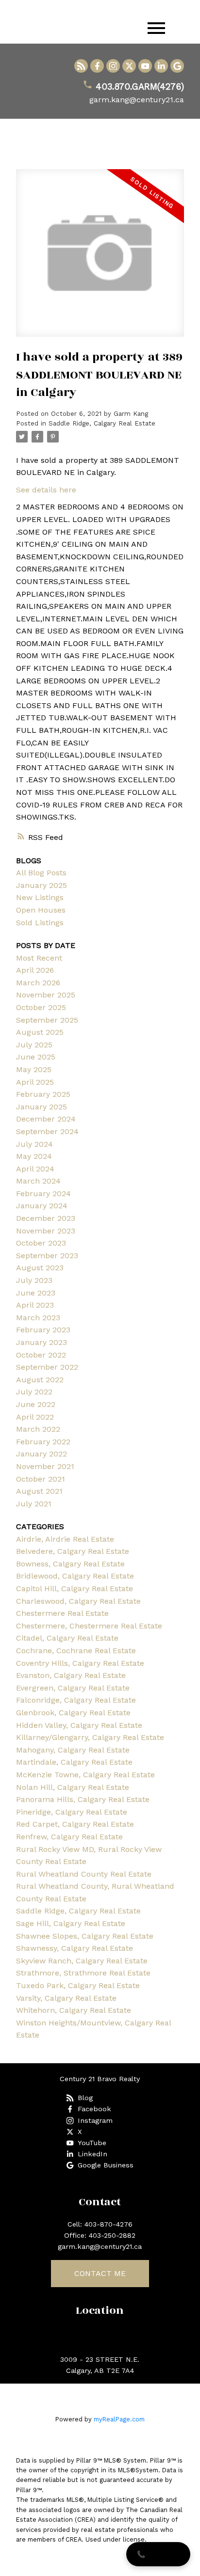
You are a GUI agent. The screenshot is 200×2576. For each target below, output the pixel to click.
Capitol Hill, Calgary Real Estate (75, 1588)
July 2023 (34, 1280)
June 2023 (36, 1293)
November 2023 (46, 1231)
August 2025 (40, 1032)
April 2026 (35, 970)
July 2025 (34, 1045)
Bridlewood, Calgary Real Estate (75, 1576)
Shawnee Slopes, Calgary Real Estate (85, 1936)
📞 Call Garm (158, 2554)
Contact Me (100, 2273)
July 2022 (34, 1392)
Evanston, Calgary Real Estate (71, 1675)
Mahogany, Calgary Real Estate (73, 1750)
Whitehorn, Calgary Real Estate (74, 2010)
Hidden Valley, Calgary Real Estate (79, 1725)
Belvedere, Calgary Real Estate (73, 1551)
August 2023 (40, 1268)
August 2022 (40, 1380)
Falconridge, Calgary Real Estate (76, 1700)
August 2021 (39, 1491)
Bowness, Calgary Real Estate (70, 1564)
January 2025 (42, 885)
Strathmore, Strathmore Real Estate (83, 1973)
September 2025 (47, 1020)
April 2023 (35, 1305)
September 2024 (47, 1131)
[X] (129, 66)
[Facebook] (97, 66)
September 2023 (47, 1256)
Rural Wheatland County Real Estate (84, 1874)
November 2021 (45, 1466)
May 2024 (34, 1156)
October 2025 (41, 1007)
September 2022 (47, 1367)
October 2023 (41, 1243)
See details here (46, 490)
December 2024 (46, 1119)
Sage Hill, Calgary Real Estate (71, 1923)
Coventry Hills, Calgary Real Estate (80, 1663)
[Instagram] (113, 66)
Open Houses (41, 910)
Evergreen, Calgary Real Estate (73, 1688)
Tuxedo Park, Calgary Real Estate (78, 1985)
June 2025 (36, 1057)
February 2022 (43, 1442)
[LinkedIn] (161, 66)
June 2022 (36, 1404)
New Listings (40, 897)
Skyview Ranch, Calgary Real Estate (82, 1961)
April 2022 (35, 1417)
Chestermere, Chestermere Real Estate (89, 1626)
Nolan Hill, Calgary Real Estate (73, 1787)
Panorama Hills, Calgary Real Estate (83, 1799)
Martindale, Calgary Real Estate (74, 1762)
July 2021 (34, 1504)
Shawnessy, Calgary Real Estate (75, 1948)
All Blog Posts (41, 873)
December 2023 (46, 1218)
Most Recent (39, 958)
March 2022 (38, 1429)
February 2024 (43, 1193)
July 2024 (34, 1144)
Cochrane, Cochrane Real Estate (76, 1651)
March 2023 (38, 1318)
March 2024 (38, 1181)
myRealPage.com (119, 2419)
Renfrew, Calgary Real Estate (69, 1837)
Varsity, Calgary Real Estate (66, 1998)
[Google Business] (177, 66)
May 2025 (34, 1069)
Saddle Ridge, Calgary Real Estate (102, 423)
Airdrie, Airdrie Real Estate (65, 1539)
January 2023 (42, 1342)
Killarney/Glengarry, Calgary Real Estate (90, 1737)
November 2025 (46, 995)
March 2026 (38, 983)
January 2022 (42, 1454)
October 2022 (41, 1355)
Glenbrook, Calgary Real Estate (73, 1713)
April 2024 (35, 1169)
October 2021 (41, 1479)
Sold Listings (40, 923)
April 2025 (35, 1082)
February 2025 (43, 1094)
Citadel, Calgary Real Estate (67, 1638)
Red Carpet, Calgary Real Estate (75, 1824)
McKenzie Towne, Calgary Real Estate (85, 1775)
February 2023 (43, 1330)
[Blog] (81, 66)
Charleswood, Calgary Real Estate (78, 1601)
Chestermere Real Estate (62, 1613)
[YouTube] (145, 66)
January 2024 (42, 1206)
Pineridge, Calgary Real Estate (72, 1812)
